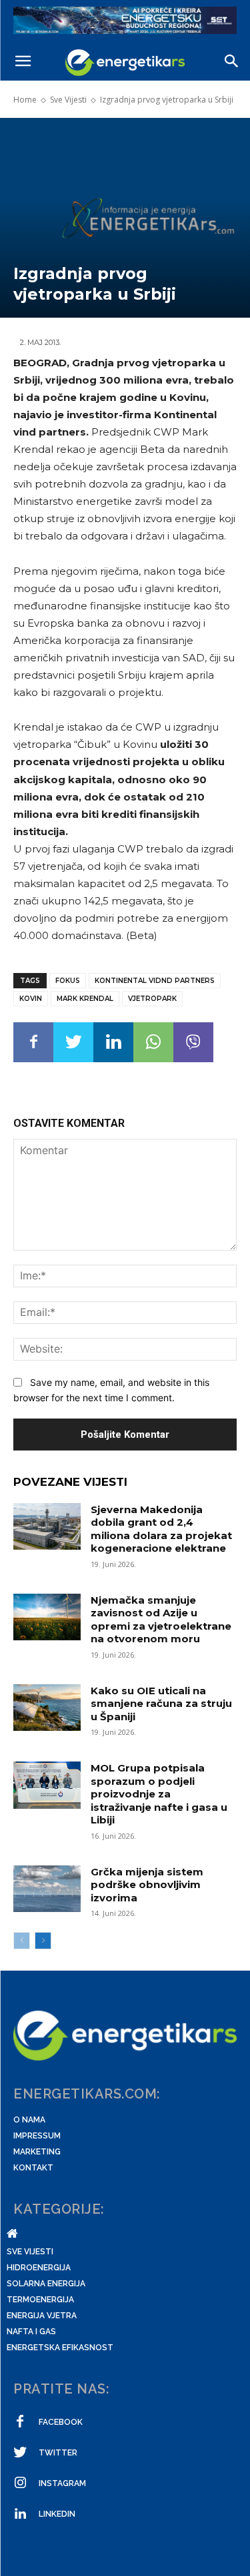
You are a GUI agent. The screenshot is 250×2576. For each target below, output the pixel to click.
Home (25, 100)
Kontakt (33, 2168)
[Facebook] (33, 1042)
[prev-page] (22, 1941)
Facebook (61, 2422)
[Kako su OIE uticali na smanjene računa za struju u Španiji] (47, 1708)
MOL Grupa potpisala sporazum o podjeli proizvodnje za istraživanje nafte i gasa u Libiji (159, 1794)
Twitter (58, 2453)
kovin (31, 999)
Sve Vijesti (68, 100)
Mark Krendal (85, 999)
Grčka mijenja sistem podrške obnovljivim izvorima (147, 1885)
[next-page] (43, 1941)
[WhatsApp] (153, 1042)
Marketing (37, 2152)
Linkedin (57, 2514)
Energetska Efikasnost (60, 2348)
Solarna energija (46, 2284)
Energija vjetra (42, 2316)
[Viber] (193, 1042)
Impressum (37, 2136)
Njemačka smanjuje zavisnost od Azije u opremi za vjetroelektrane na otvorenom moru (161, 1620)
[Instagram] (20, 2483)
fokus (68, 981)
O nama (29, 2120)
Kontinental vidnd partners (155, 981)
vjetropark (152, 999)
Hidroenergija (39, 2268)
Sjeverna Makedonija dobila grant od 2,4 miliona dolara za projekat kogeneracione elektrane (161, 1529)
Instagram (62, 2483)
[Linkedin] (113, 1042)
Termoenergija (40, 2300)
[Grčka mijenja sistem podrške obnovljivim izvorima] (47, 1889)
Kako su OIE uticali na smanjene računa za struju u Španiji (161, 1704)
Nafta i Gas (31, 2332)
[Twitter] (73, 1042)
